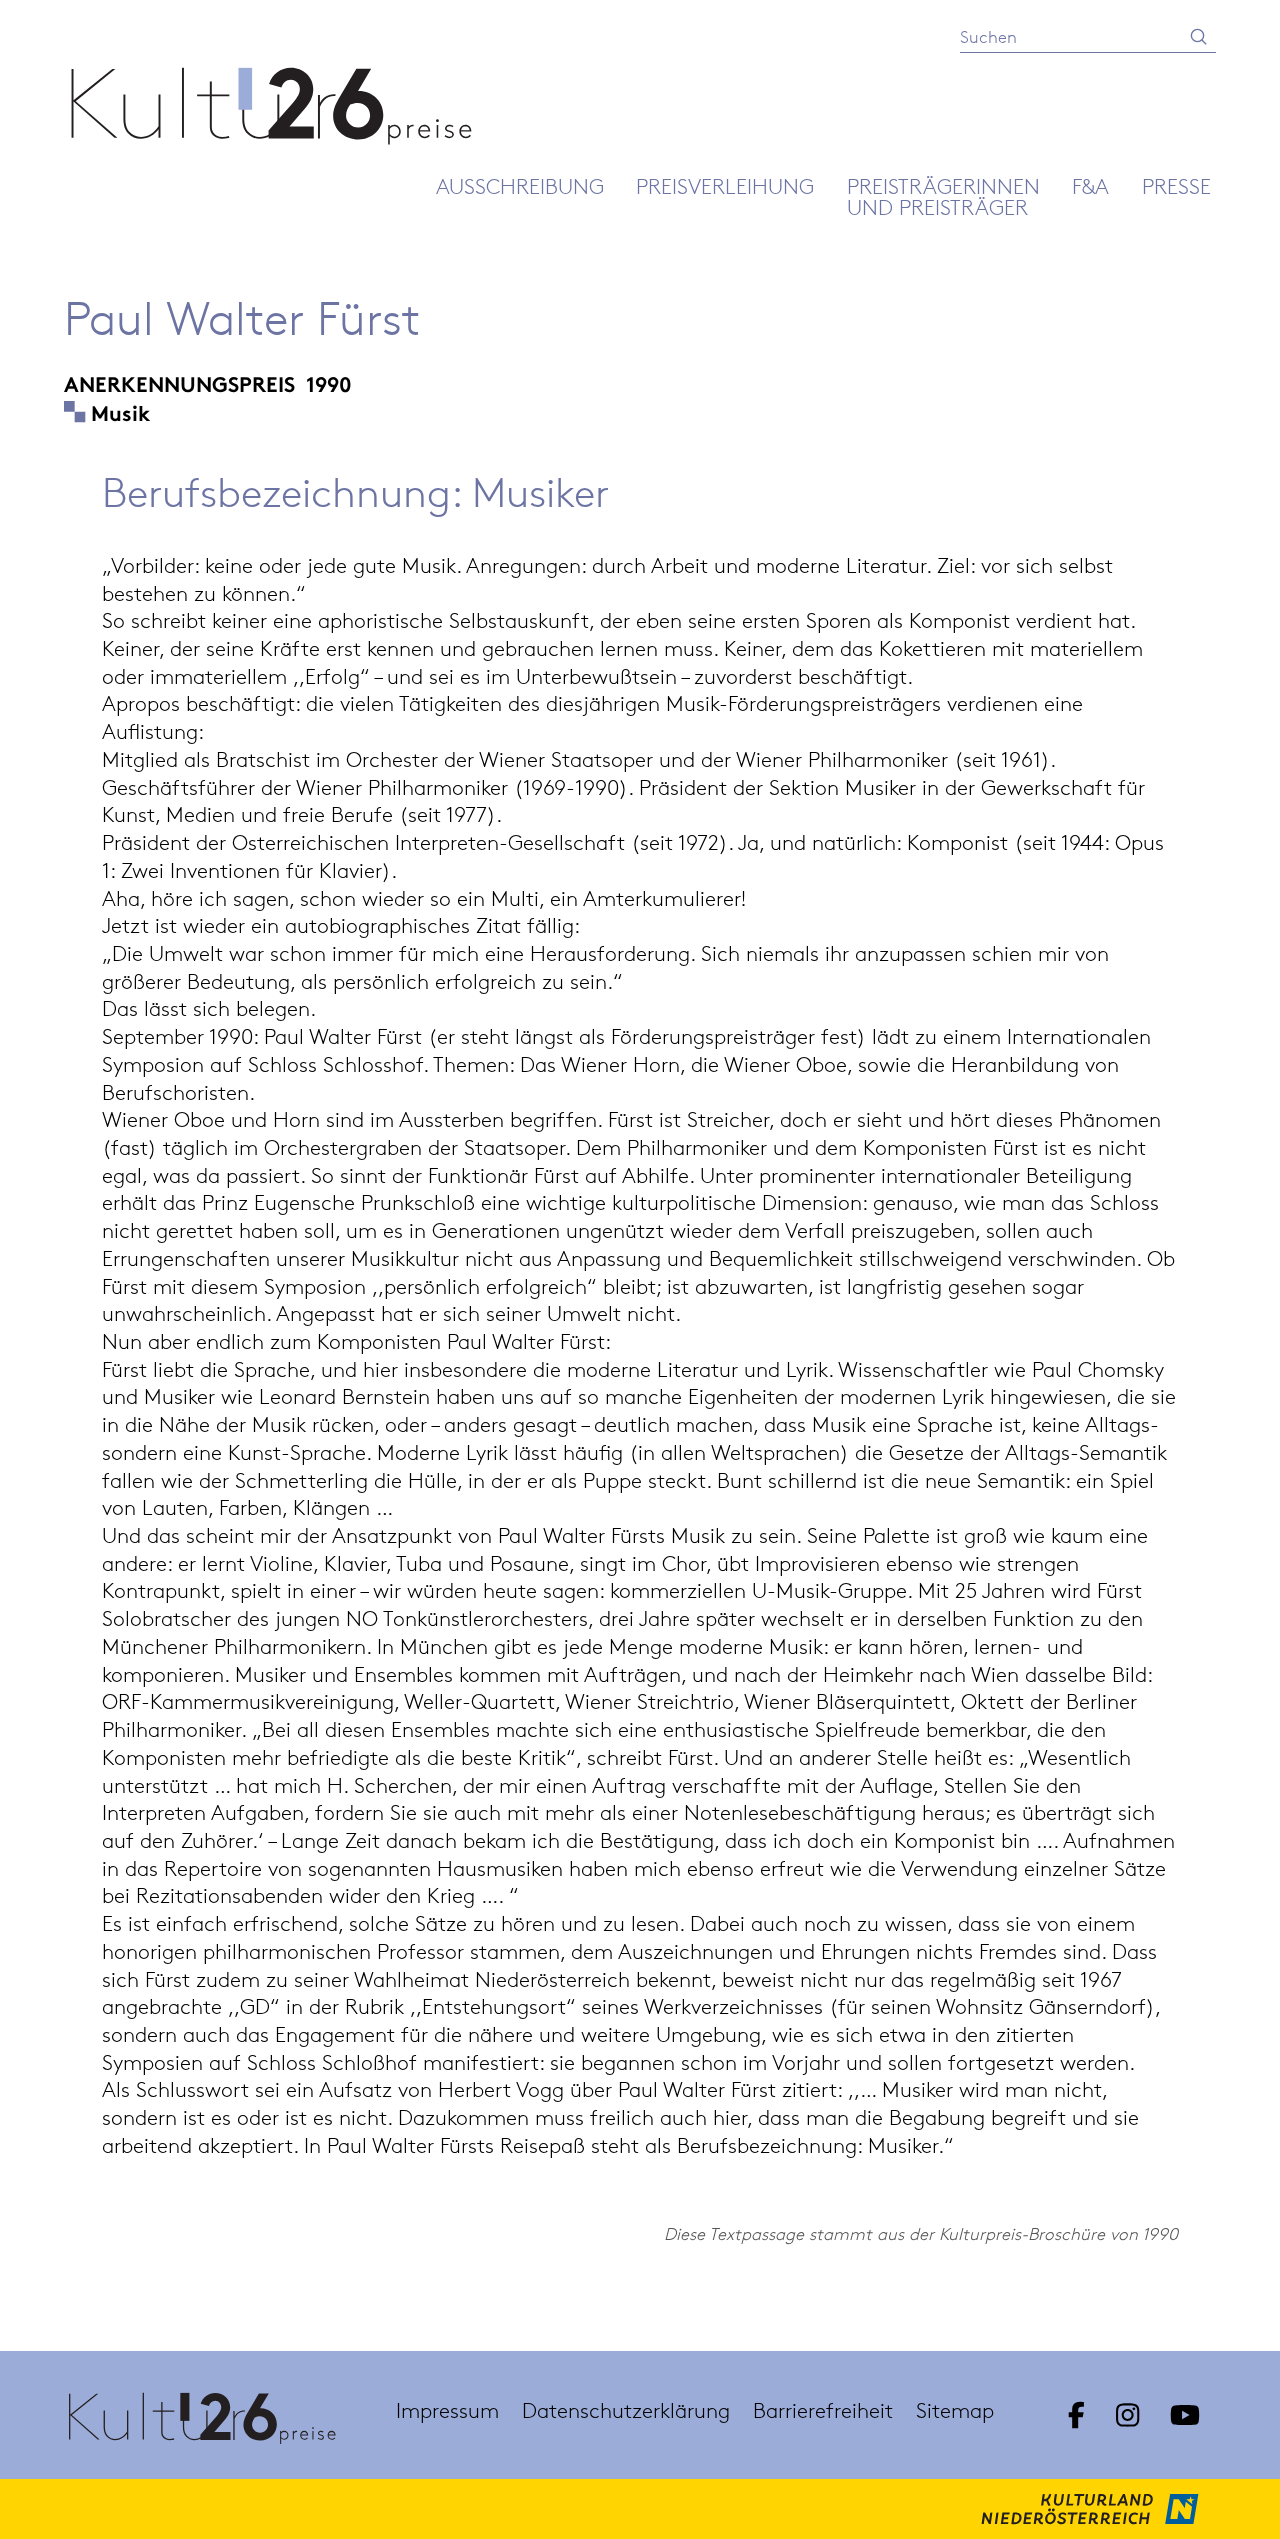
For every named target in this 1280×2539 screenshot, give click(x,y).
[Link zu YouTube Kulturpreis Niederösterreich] (1185, 2415)
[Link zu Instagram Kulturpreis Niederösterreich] (1127, 2415)
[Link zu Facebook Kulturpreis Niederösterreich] (1076, 2415)
